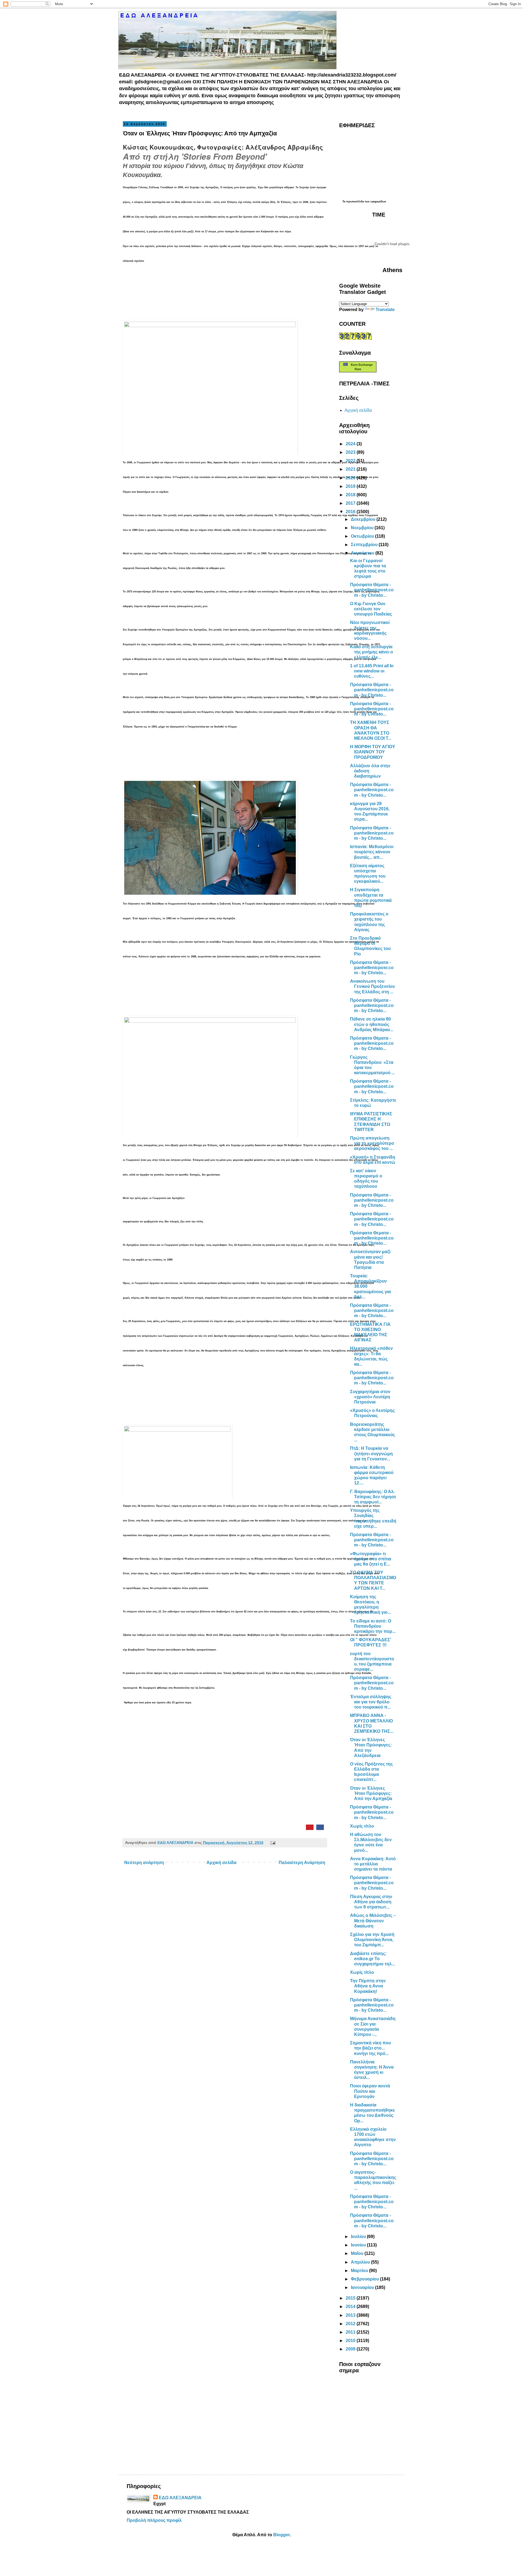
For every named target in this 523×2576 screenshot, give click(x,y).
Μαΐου (358, 2253)
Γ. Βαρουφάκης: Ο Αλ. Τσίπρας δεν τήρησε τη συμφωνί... (373, 1497)
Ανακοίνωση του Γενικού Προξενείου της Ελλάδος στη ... (372, 986)
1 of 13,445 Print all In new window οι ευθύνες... (372, 671)
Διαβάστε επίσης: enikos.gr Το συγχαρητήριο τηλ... (373, 1959)
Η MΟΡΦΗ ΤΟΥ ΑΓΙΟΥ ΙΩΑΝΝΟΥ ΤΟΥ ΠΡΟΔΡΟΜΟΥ (373, 752)
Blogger (281, 2535)
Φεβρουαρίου (365, 2279)
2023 (351, 452)
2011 (351, 2332)
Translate (385, 310)
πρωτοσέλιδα (355, 201)
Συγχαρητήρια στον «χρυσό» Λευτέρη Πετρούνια (370, 1397)
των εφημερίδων (375, 201)
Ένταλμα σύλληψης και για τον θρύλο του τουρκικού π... (371, 1702)
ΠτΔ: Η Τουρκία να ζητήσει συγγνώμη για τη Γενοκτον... (371, 1453)
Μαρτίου (360, 2271)
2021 (351, 469)
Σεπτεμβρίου (365, 545)
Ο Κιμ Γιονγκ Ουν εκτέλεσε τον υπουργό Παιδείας (371, 609)
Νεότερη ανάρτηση (144, 1863)
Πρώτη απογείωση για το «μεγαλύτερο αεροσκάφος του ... (372, 1143)
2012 (351, 2324)
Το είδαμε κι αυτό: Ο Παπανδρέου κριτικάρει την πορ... (373, 1626)
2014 (351, 2306)
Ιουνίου (359, 2245)
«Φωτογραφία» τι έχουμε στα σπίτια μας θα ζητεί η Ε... (371, 1559)
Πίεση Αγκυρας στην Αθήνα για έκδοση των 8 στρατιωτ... (371, 1902)
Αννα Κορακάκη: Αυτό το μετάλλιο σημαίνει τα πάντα (373, 1864)
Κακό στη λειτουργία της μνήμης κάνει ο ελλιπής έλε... (372, 652)
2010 (351, 2341)
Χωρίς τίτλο (362, 1826)
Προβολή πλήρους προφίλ (154, 2520)
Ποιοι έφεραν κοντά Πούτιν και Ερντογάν (370, 2091)
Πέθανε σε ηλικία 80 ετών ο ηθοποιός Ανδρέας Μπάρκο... (372, 1024)
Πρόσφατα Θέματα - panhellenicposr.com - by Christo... (372, 968)
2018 (351, 495)
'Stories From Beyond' (224, 156)
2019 (351, 486)
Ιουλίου (359, 2237)
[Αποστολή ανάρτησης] (272, 1843)
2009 (351, 2349)
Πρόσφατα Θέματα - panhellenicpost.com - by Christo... (372, 590)
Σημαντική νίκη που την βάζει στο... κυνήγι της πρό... (370, 2048)
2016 (351, 512)
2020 (351, 478)
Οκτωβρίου (363, 536)
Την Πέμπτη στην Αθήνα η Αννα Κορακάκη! (368, 1986)
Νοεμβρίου (363, 528)
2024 (351, 444)
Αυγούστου (363, 553)
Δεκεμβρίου (364, 519)
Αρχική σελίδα (221, 1863)
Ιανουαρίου (363, 2287)
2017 (351, 503)
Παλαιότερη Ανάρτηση (302, 1863)
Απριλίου (361, 2262)
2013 (351, 2315)
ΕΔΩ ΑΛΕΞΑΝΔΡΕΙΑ (180, 2498)
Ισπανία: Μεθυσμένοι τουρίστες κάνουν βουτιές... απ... (372, 852)
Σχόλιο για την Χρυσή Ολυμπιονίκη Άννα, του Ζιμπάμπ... (372, 1940)
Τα (344, 201)
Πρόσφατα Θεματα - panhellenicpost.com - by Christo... (372, 1238)
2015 (351, 2298)
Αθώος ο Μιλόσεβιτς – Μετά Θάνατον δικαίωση (373, 1921)
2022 (351, 461)
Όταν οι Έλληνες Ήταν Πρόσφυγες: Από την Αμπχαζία (371, 1793)
